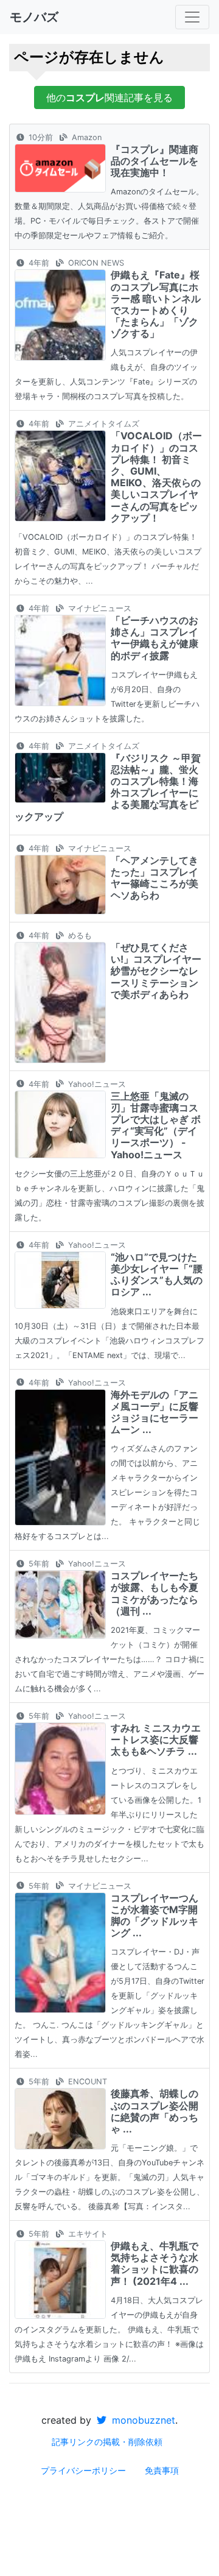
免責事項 (162, 2470)
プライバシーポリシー (83, 2470)
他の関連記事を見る (109, 97)
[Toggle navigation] (192, 17)
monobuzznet (142, 2420)
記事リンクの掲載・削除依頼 (107, 2442)
